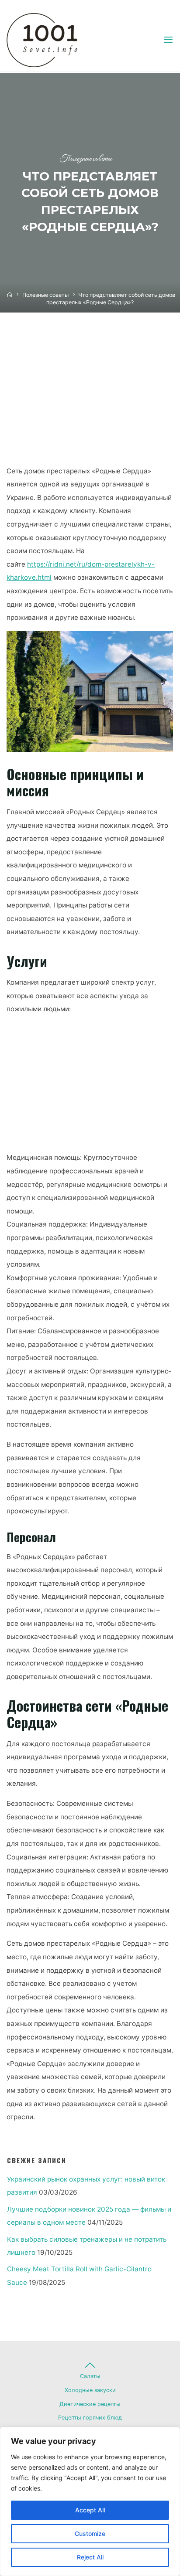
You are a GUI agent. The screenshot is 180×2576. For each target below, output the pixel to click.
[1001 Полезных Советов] (50, 39)
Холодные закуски (90, 2390)
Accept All (90, 2510)
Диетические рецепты (90, 2404)
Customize (90, 2534)
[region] (90, 2501)
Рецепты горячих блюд (90, 2418)
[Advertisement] (90, 397)
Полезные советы (86, 159)
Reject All (90, 2557)
